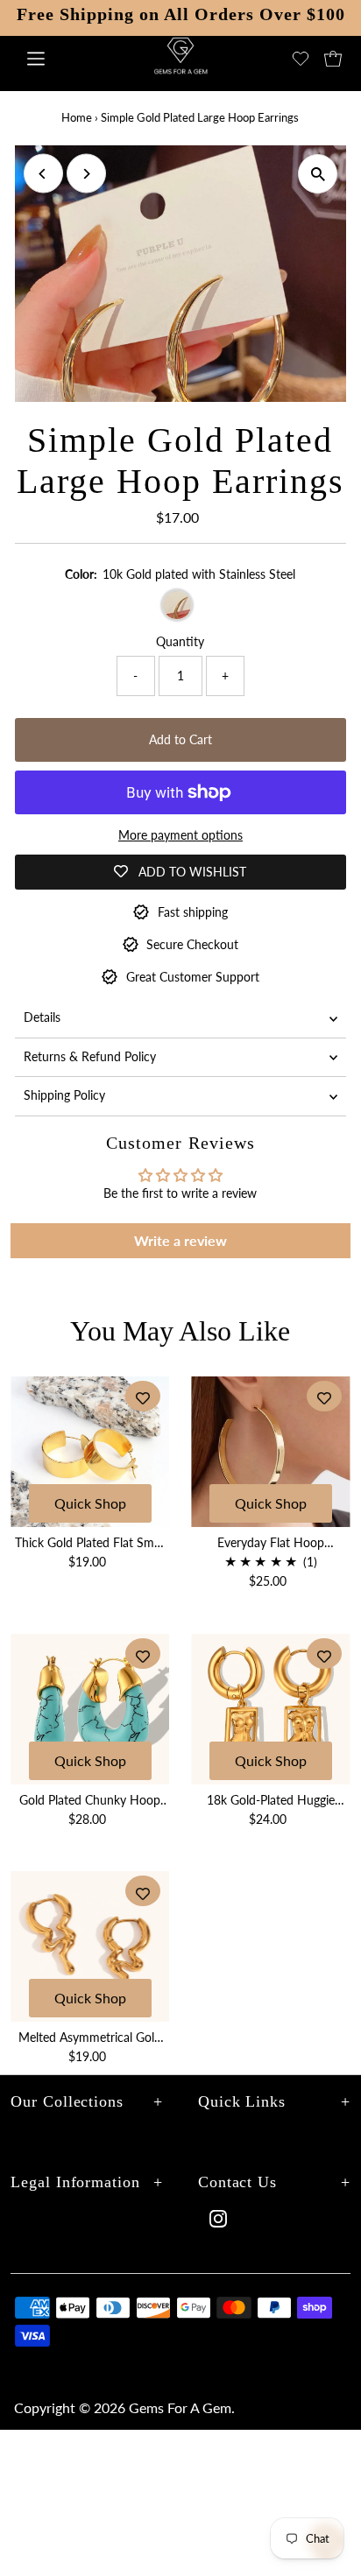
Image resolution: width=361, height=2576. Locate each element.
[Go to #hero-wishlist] (301, 59)
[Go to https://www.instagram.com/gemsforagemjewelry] (218, 2220)
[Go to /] (180, 67)
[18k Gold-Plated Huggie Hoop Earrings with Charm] (270, 1709)
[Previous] (43, 174)
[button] (318, 174)
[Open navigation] (60, 59)
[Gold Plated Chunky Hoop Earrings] (90, 1709)
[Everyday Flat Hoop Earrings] (270, 1452)
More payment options (180, 835)
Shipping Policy (64, 1095)
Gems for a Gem (180, 2407)
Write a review (180, 1240)
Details (42, 1017)
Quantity (180, 642)
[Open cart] (333, 59)
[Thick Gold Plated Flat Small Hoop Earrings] (90, 1452)
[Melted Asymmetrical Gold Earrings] (90, 1946)
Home (77, 117)
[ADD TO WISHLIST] (143, 1396)
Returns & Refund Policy (90, 1057)
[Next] (86, 174)
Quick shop (90, 1503)
